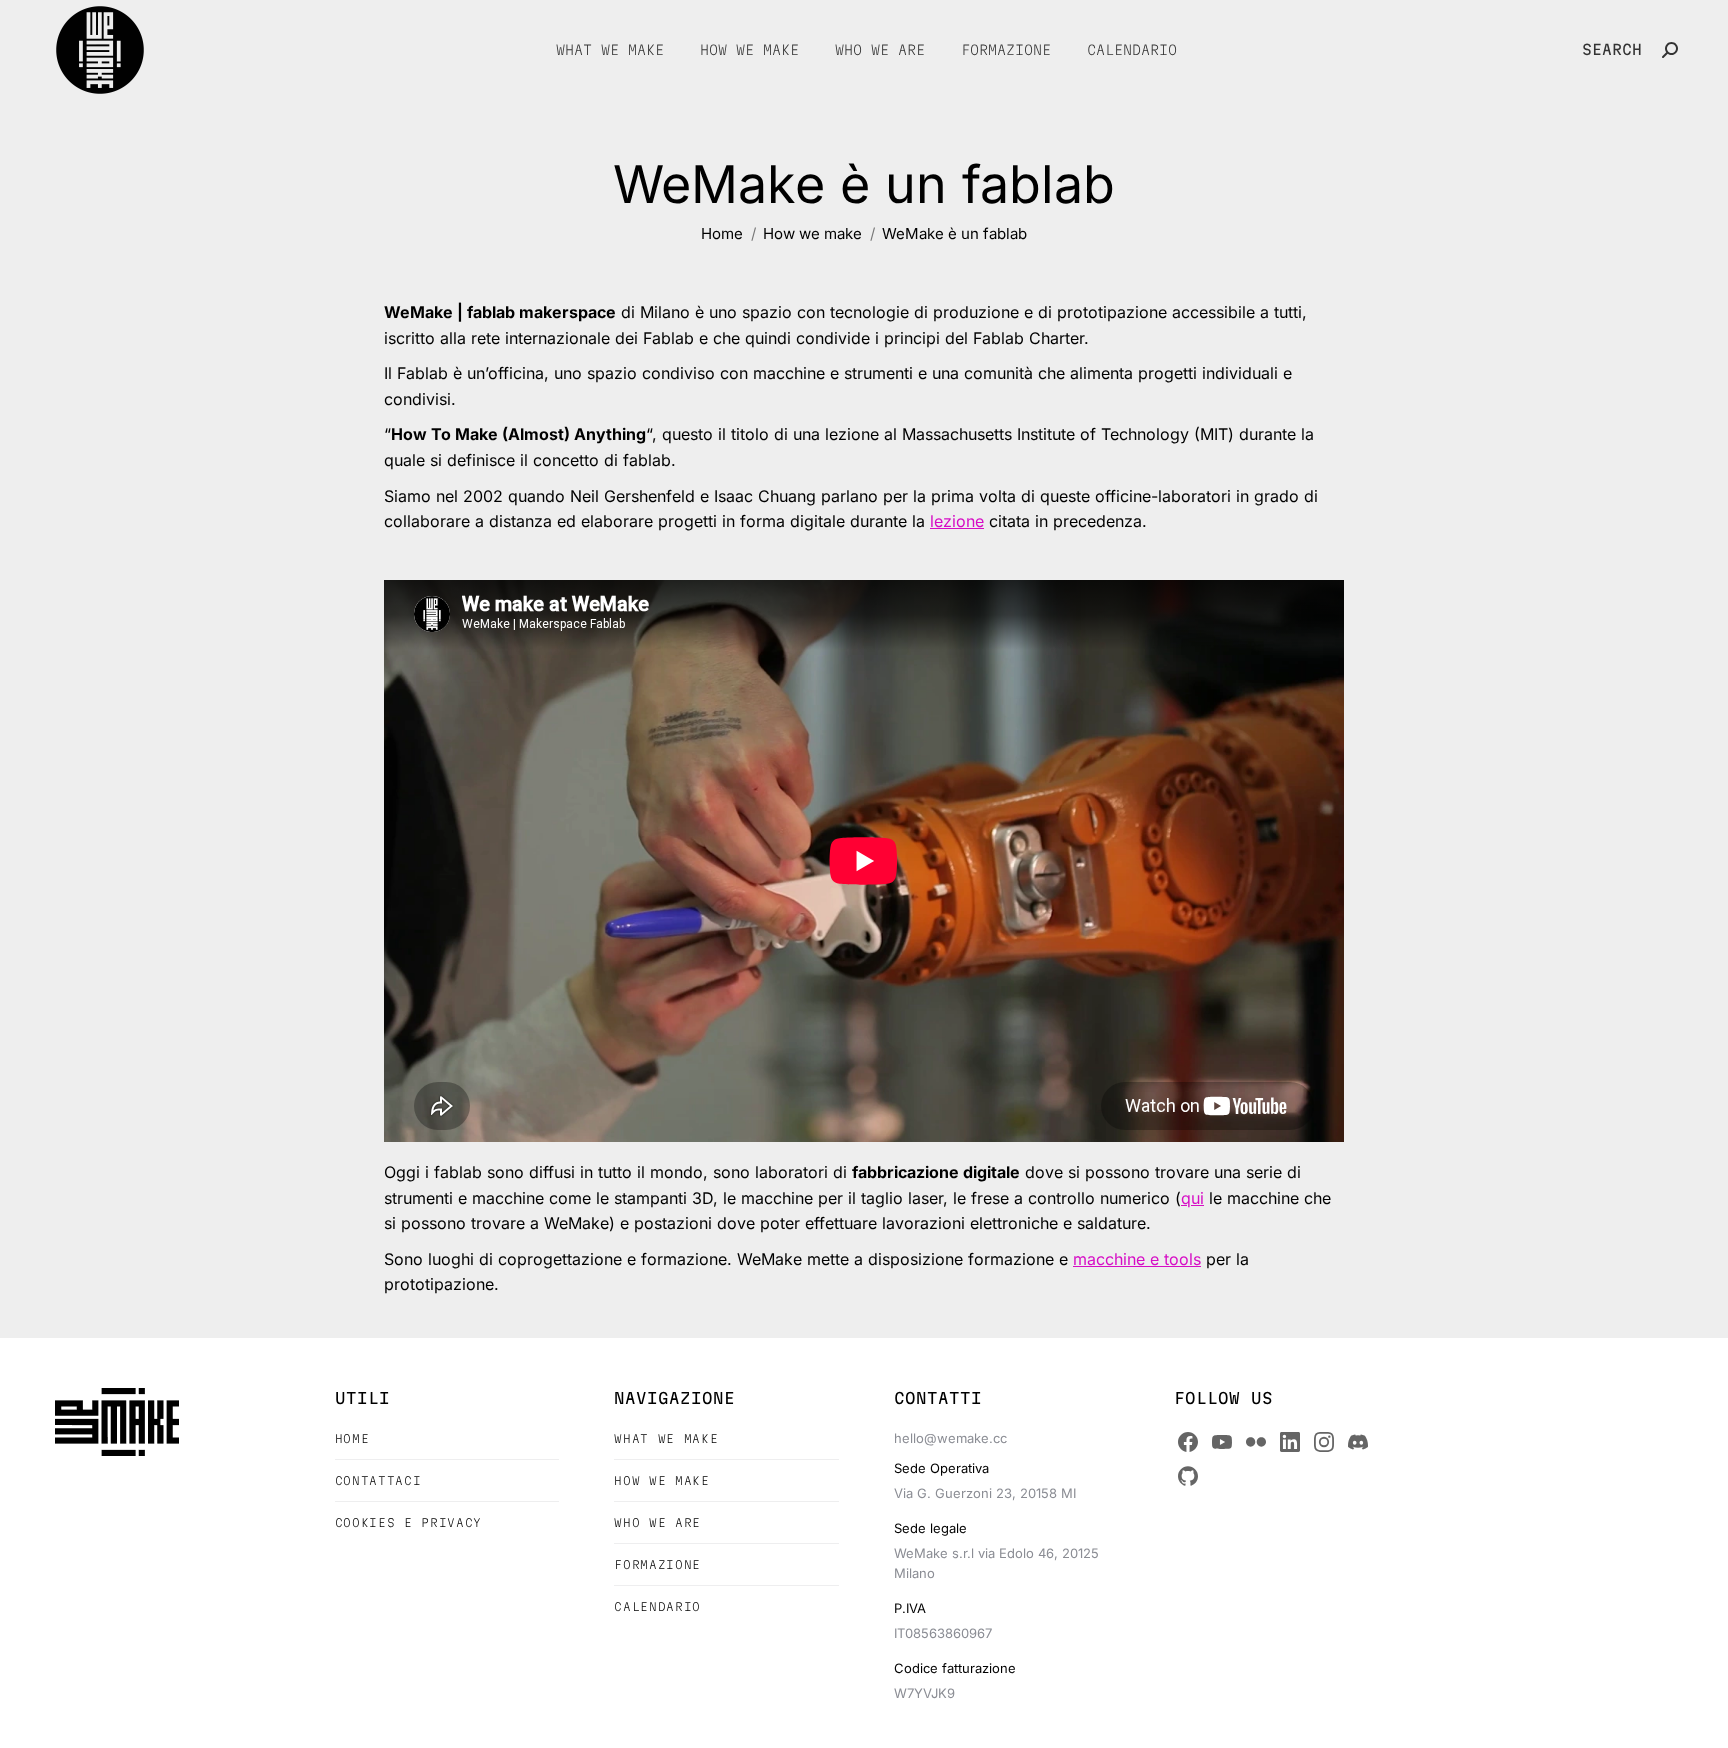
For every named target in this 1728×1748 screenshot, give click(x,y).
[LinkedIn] (1290, 1442)
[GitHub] (1188, 1476)
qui (1192, 1198)
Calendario (657, 1606)
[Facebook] (1188, 1442)
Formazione (657, 1564)
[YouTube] (1222, 1442)
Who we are (657, 1522)
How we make (661, 1480)
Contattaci (378, 1480)
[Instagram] (1324, 1442)
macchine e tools (1137, 1259)
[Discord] (1358, 1442)
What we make (666, 1438)
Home (352, 1438)
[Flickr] (1256, 1442)
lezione (957, 521)
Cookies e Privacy (408, 1522)
